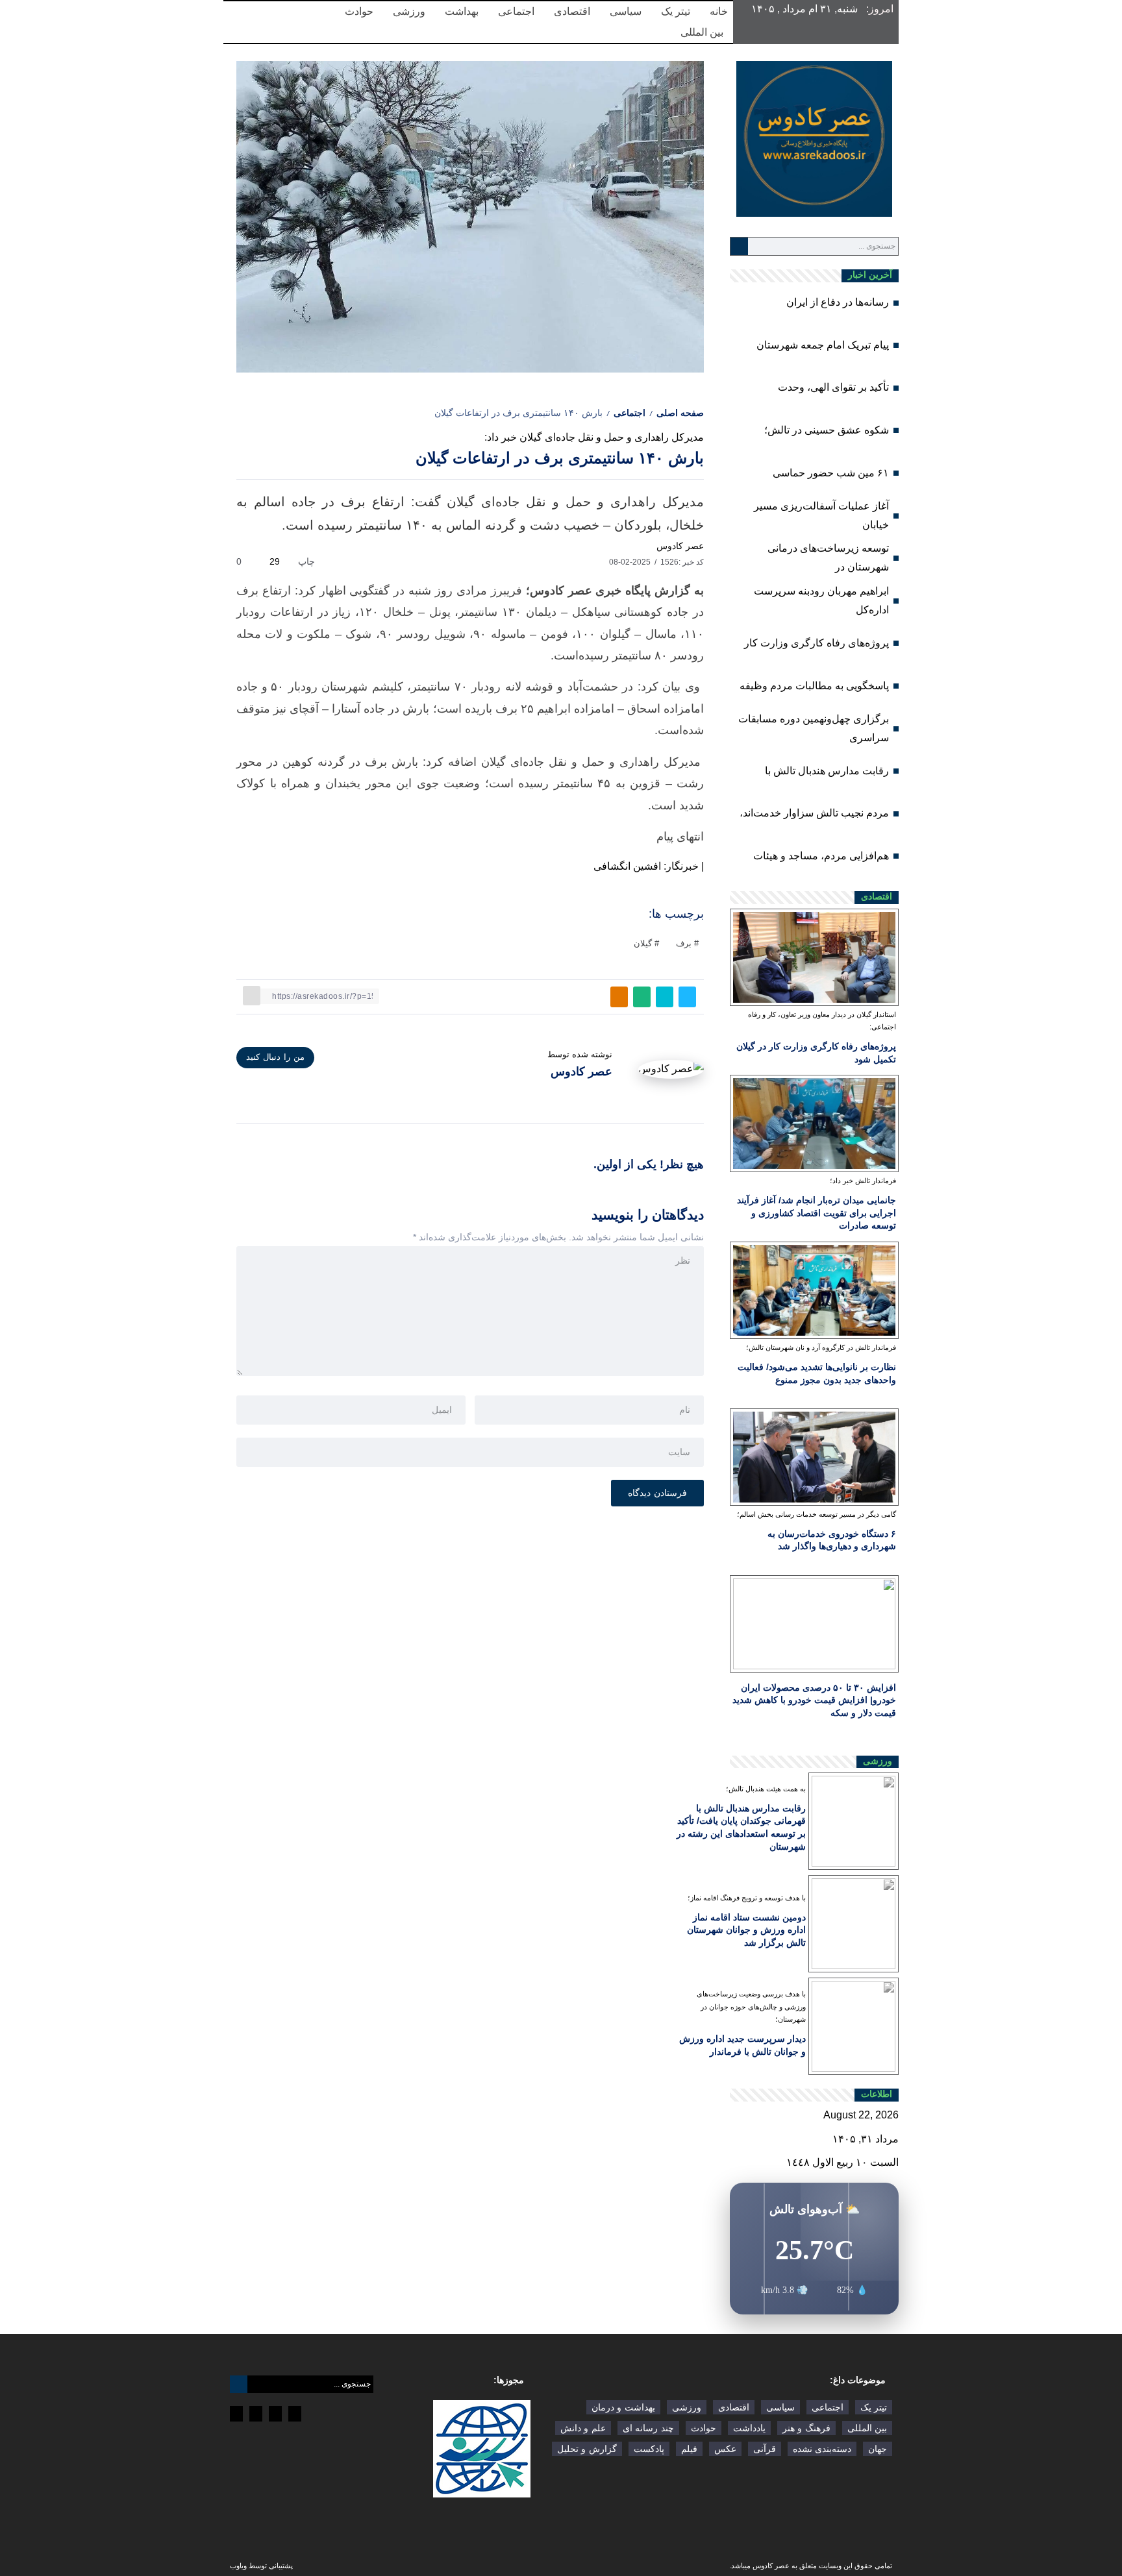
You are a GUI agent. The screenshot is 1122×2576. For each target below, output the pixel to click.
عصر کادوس (680, 546)
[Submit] (739, 246)
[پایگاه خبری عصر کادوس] (814, 138)
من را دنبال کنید (275, 1057)
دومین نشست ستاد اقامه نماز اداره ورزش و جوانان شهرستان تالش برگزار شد (746, 1930)
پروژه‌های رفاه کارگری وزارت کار (817, 643)
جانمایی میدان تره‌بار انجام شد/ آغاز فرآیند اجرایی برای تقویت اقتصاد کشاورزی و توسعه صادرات (817, 1213)
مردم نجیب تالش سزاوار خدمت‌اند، (814, 813)
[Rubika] (236, 2414)
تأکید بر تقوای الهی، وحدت (833, 387)
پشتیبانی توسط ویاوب (261, 2566)
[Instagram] (275, 2414)
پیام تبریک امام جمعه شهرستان (823, 345)
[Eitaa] (256, 2414)
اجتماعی (630, 413)
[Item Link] (814, 957)
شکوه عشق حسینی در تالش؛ (827, 430)
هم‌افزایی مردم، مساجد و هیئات (821, 856)
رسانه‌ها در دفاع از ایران (838, 302)
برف (684, 943)
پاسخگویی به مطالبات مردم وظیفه (814, 686)
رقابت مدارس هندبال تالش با (827, 771)
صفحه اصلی (680, 413)
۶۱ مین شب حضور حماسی (831, 473)
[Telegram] (295, 2414)
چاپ (308, 561)
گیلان (643, 943)
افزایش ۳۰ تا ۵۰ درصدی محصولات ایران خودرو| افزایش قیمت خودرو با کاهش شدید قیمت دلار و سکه (814, 1700)
